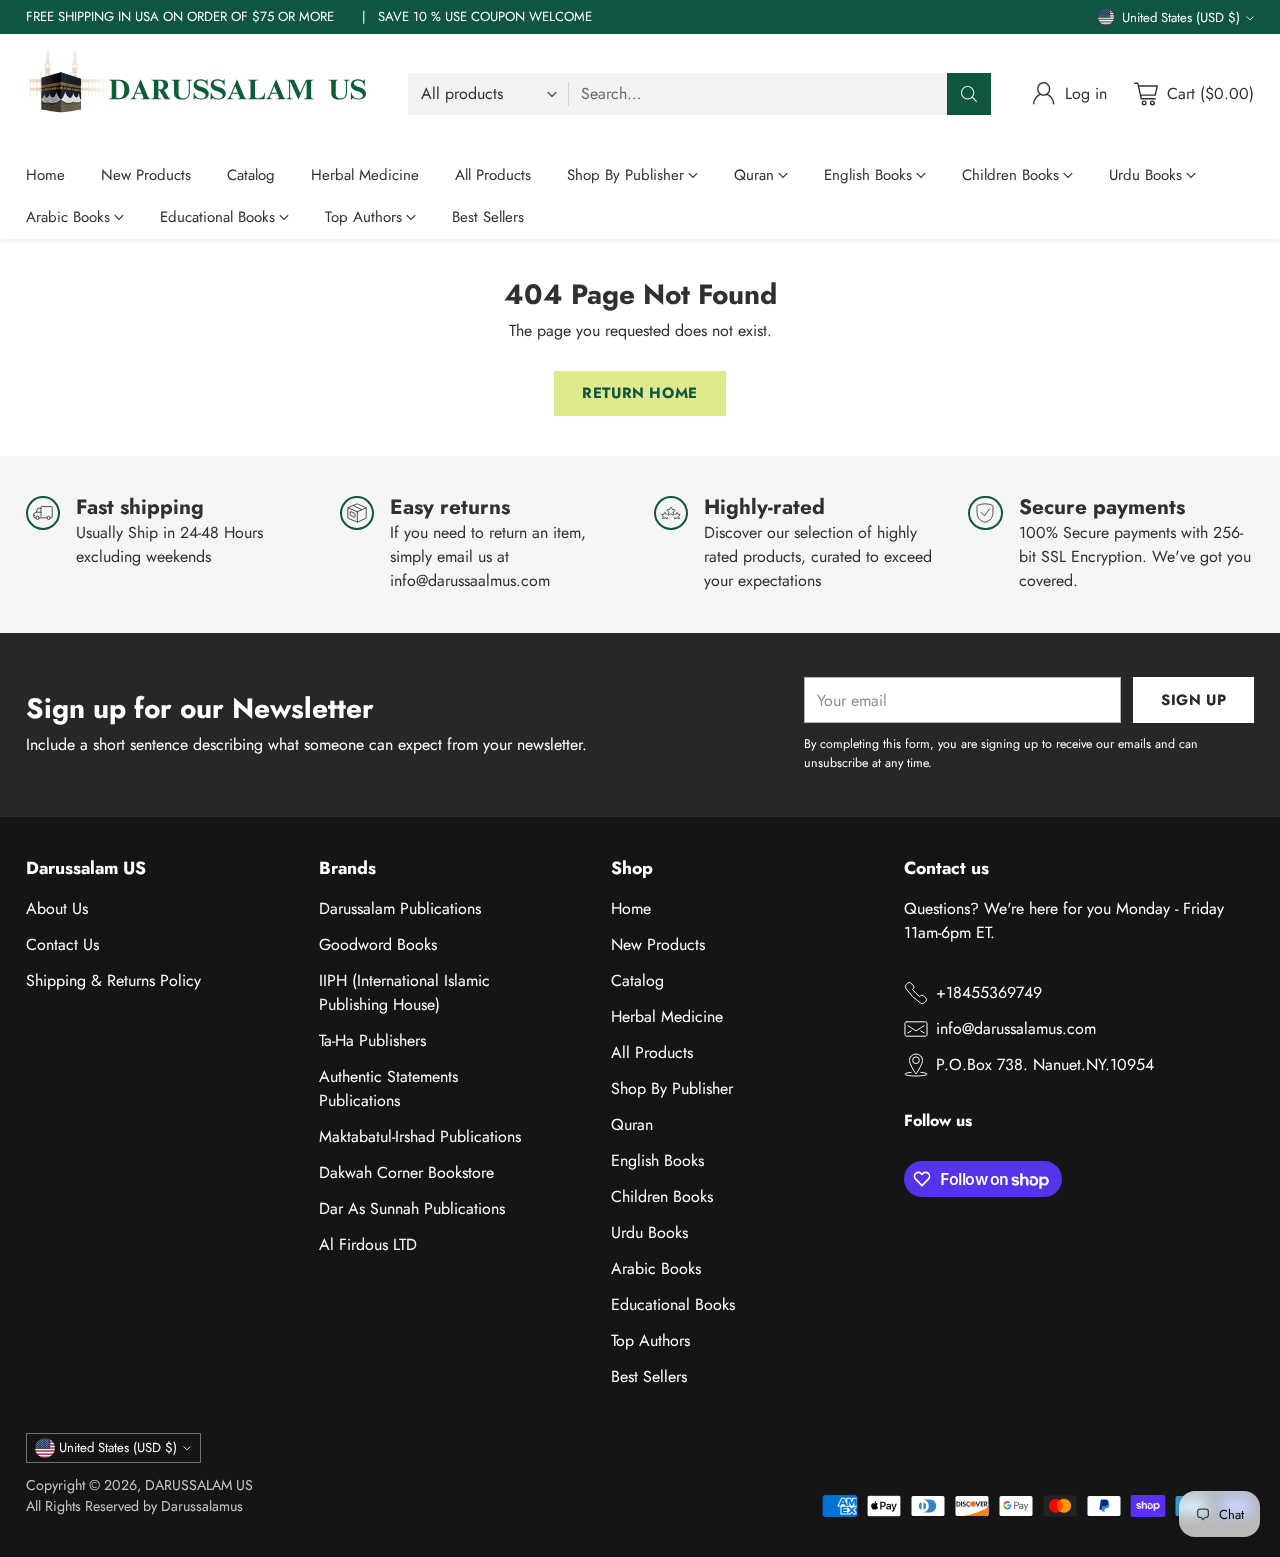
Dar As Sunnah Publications (412, 1208)
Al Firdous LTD (368, 1244)
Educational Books (673, 1304)
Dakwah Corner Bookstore (406, 1172)
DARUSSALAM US (199, 1485)
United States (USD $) (1181, 17)
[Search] (969, 94)
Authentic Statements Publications (388, 1088)
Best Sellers (649, 1376)
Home (631, 908)
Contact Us (62, 944)
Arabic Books (656, 1268)
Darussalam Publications (400, 908)
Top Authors (650, 1340)
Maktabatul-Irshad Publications (420, 1136)
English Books (657, 1160)
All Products (652, 1052)
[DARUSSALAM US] (201, 94)
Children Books (662, 1196)
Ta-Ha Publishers (372, 1040)
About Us (57, 908)
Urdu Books (649, 1232)
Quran (632, 1124)
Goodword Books (378, 944)
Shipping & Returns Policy (113, 980)
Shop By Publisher (672, 1088)
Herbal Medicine (667, 1016)
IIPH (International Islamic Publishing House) (404, 992)
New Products (658, 944)
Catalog (637, 980)
